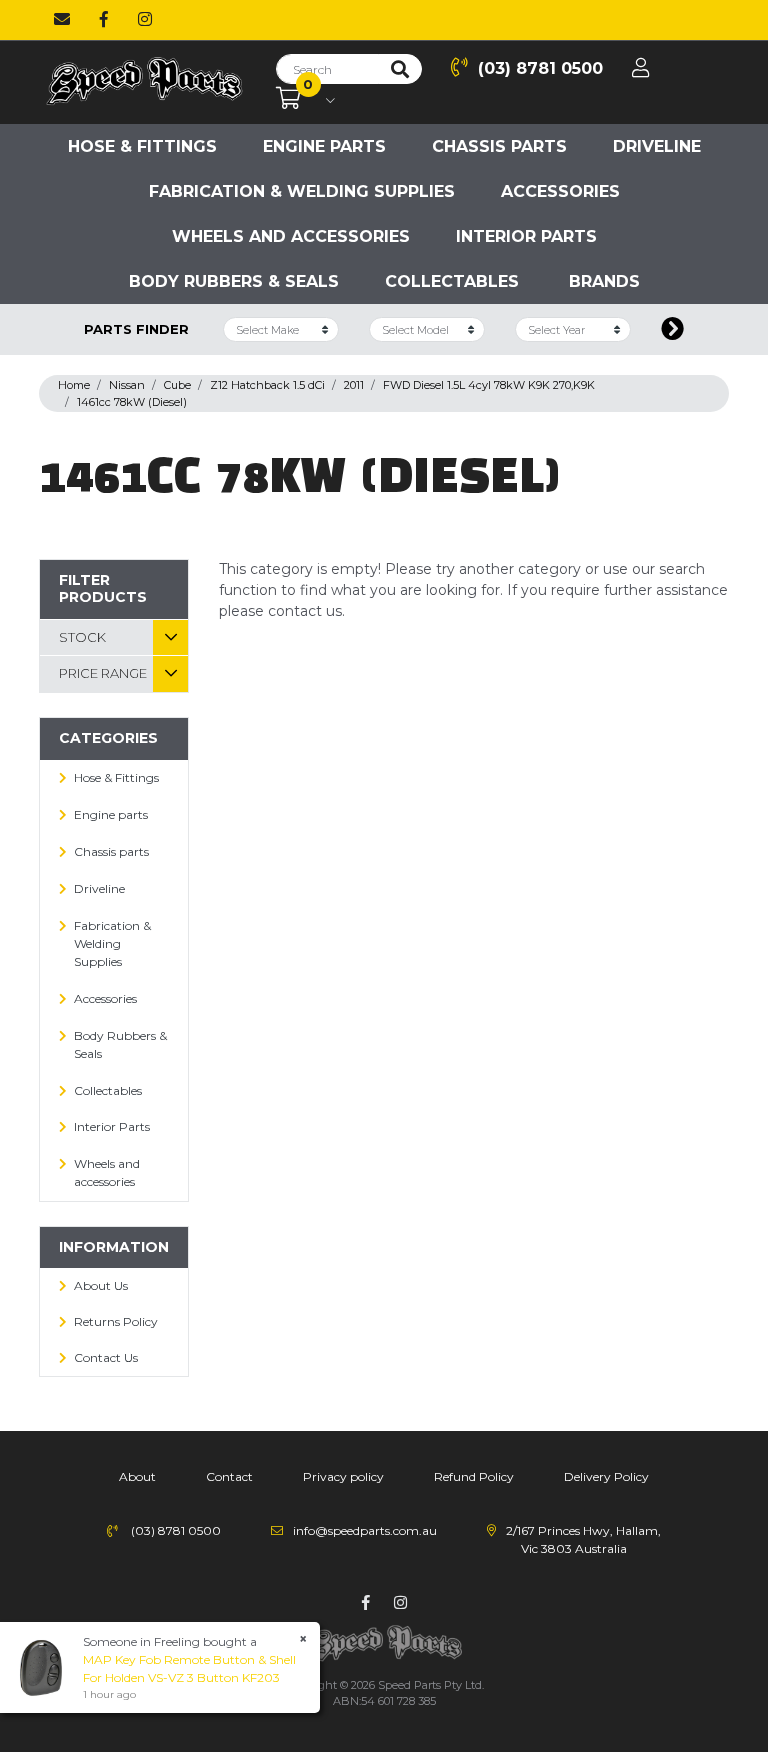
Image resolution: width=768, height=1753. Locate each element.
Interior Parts (526, 236)
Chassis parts (499, 146)
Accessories (560, 191)
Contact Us (106, 1357)
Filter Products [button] (103, 588)
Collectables (452, 281)
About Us (101, 1285)
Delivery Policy (606, 1476)
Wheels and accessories (291, 236)
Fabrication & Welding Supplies (302, 191)
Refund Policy (474, 1476)
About (137, 1476)
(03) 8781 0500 (540, 68)
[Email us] (62, 20)
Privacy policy (343, 1476)
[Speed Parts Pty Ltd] (144, 81)
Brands (604, 281)
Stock (82, 637)
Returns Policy (116, 1321)
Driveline (657, 146)
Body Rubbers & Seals (234, 281)
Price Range (103, 673)
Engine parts (324, 146)
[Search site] (400, 69)
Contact (229, 1476)
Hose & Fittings (142, 146)
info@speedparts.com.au (365, 1530)
